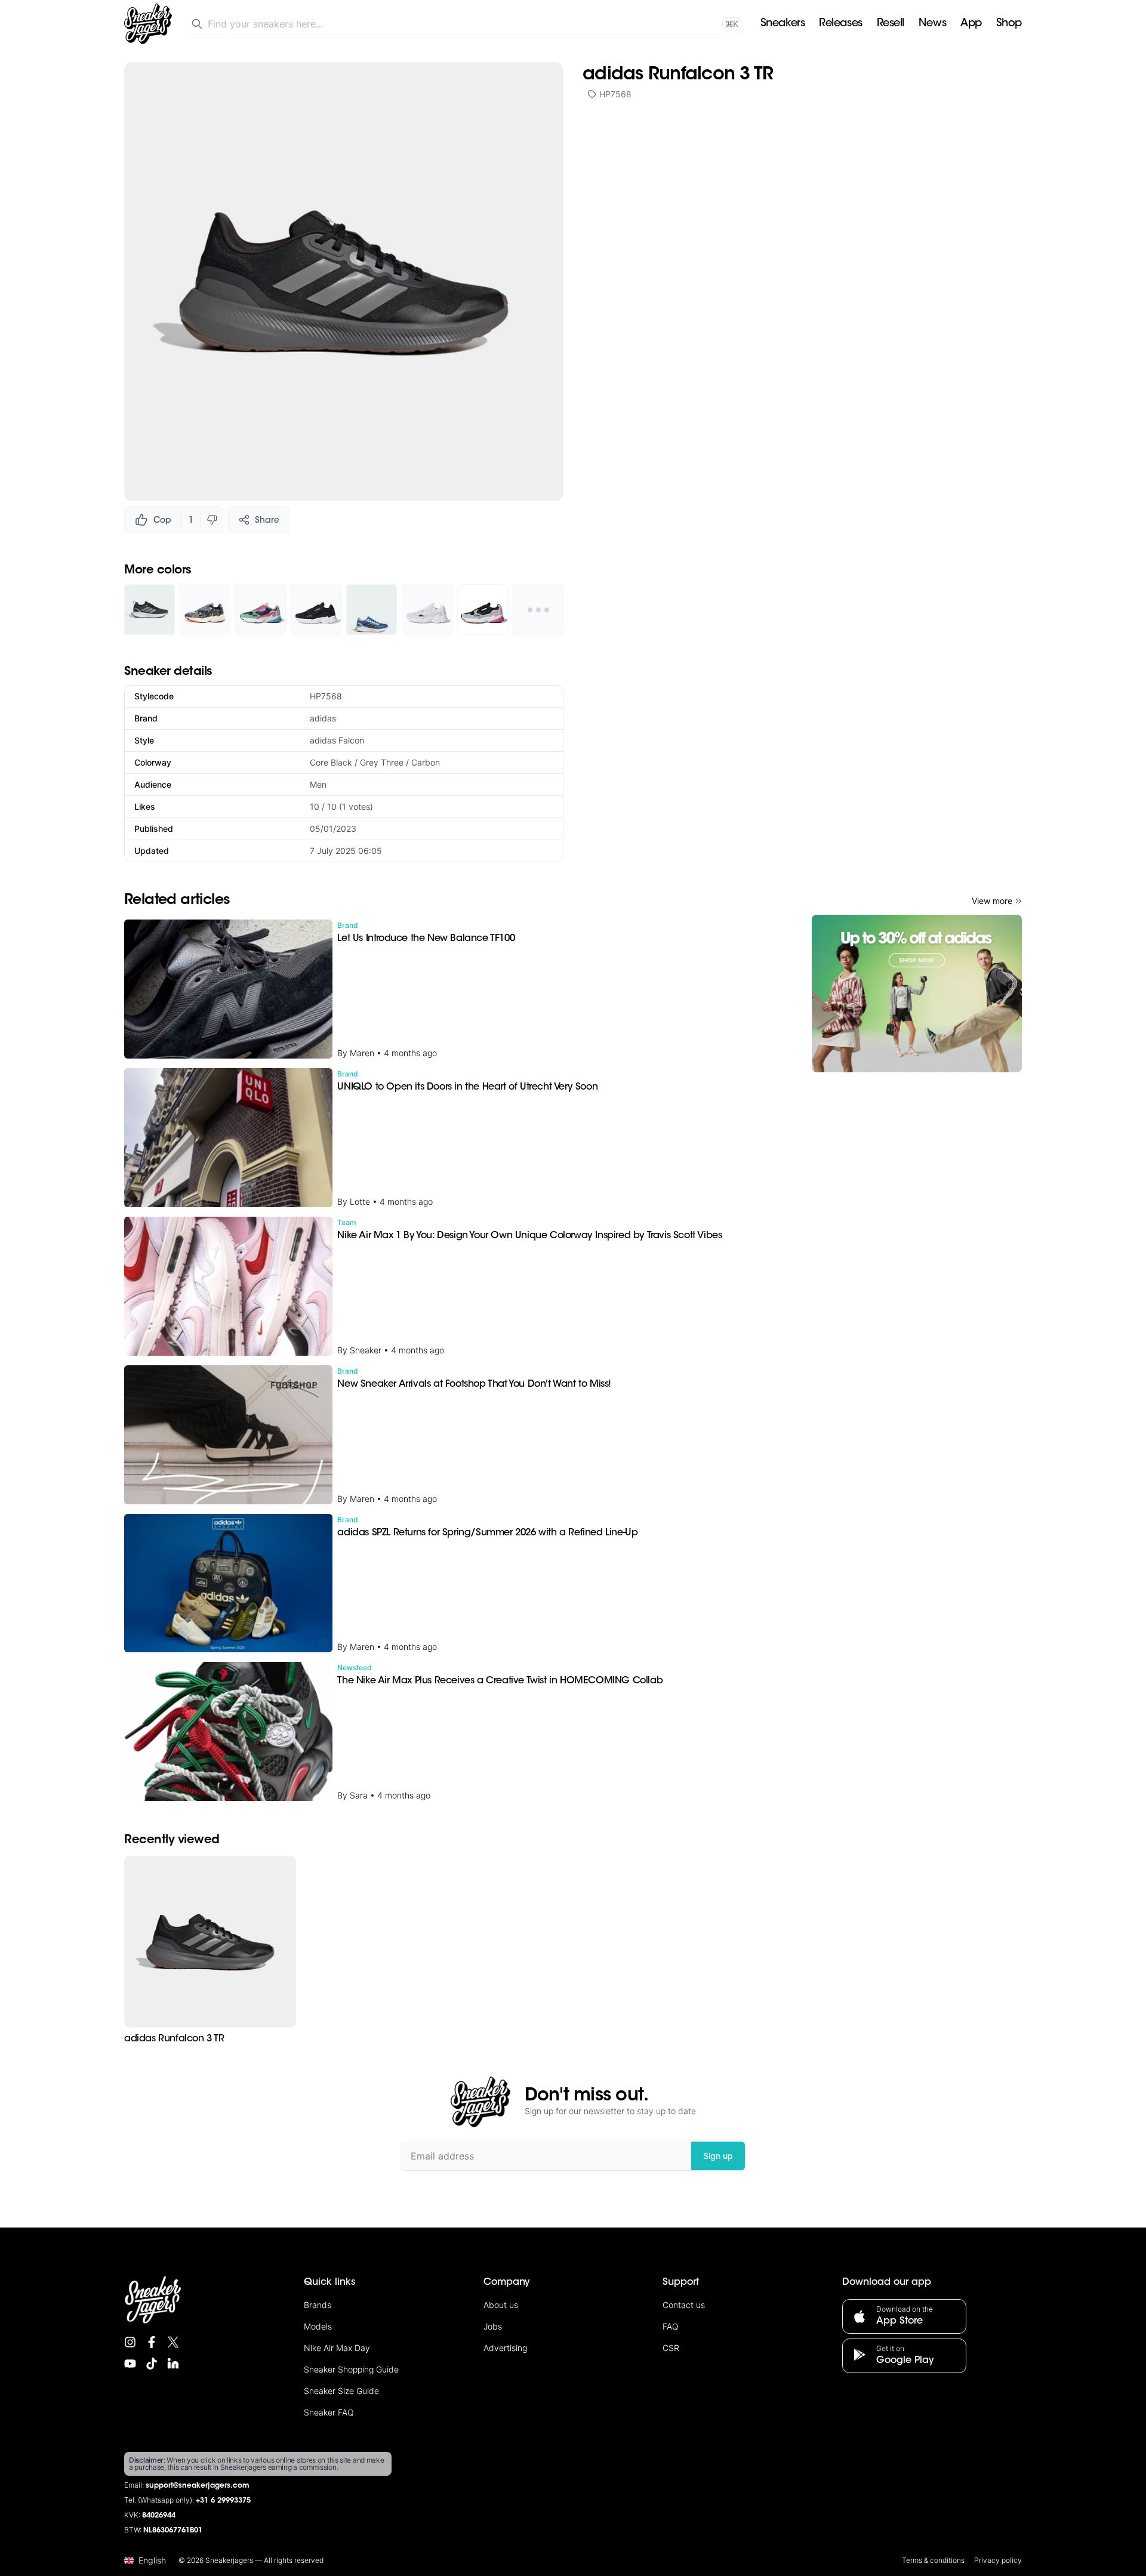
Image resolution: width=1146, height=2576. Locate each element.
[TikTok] (152, 2364)
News (932, 24)
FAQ (671, 2326)
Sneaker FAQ (329, 2412)
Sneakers (783, 24)
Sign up (718, 2156)
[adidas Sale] (917, 994)
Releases (840, 24)
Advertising (505, 2348)
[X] (173, 2342)
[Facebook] (152, 2342)
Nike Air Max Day (337, 2348)
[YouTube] (130, 2364)
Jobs (493, 2326)
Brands (318, 2305)
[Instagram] (130, 2342)
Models (318, 2326)
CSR (671, 2348)
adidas (323, 718)
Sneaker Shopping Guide (351, 2369)
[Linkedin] (173, 2364)
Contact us (684, 2305)
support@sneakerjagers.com (198, 2486)
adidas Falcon (337, 740)
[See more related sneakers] (538, 610)
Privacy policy (998, 2560)
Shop (1009, 24)
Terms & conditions (933, 2560)
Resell (891, 24)
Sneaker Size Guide (341, 2391)
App (971, 24)
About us (501, 2305)
